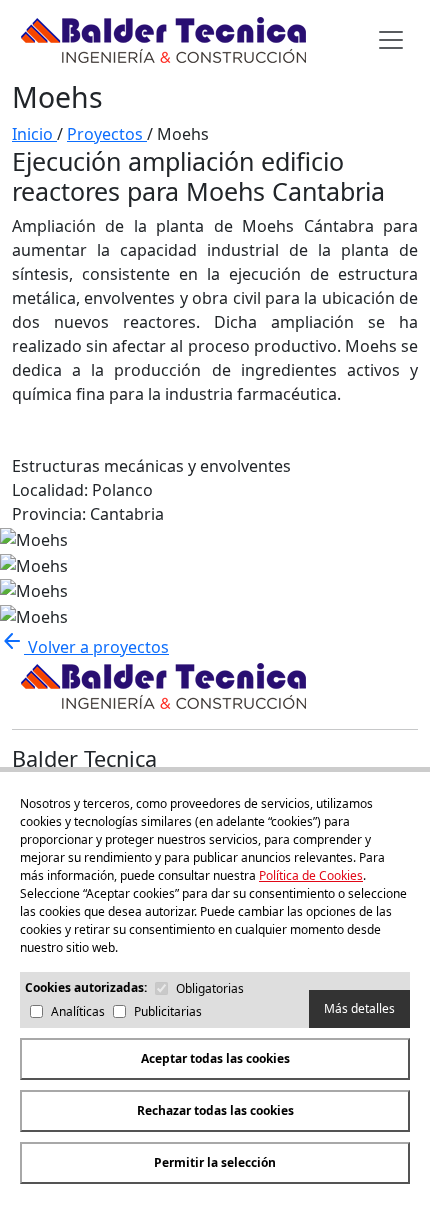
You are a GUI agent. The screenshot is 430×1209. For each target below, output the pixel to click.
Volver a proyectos (84, 647)
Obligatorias (210, 988)
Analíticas (78, 1011)
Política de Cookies (311, 875)
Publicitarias (168, 1011)
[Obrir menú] (391, 40)
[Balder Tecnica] (162, 40)
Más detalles (359, 1008)
